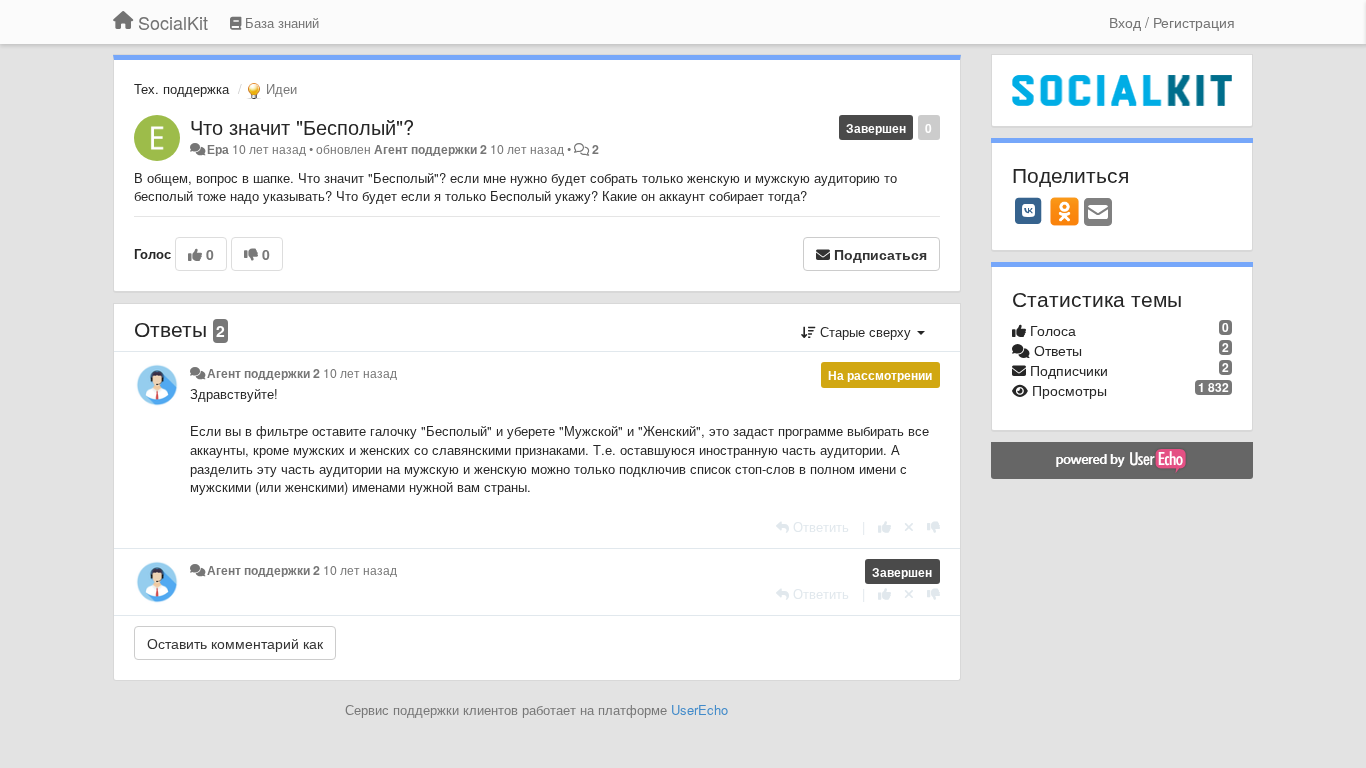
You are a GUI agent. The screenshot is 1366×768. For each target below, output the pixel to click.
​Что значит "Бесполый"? (302, 126)
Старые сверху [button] (865, 331)
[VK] (1029, 211)
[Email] (1098, 213)
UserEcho (699, 709)
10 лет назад (360, 373)
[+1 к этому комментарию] (884, 526)
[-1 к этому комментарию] (933, 526)
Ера (218, 149)
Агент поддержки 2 (430, 149)
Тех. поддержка (181, 88)
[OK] (1064, 211)
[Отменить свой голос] (909, 526)
